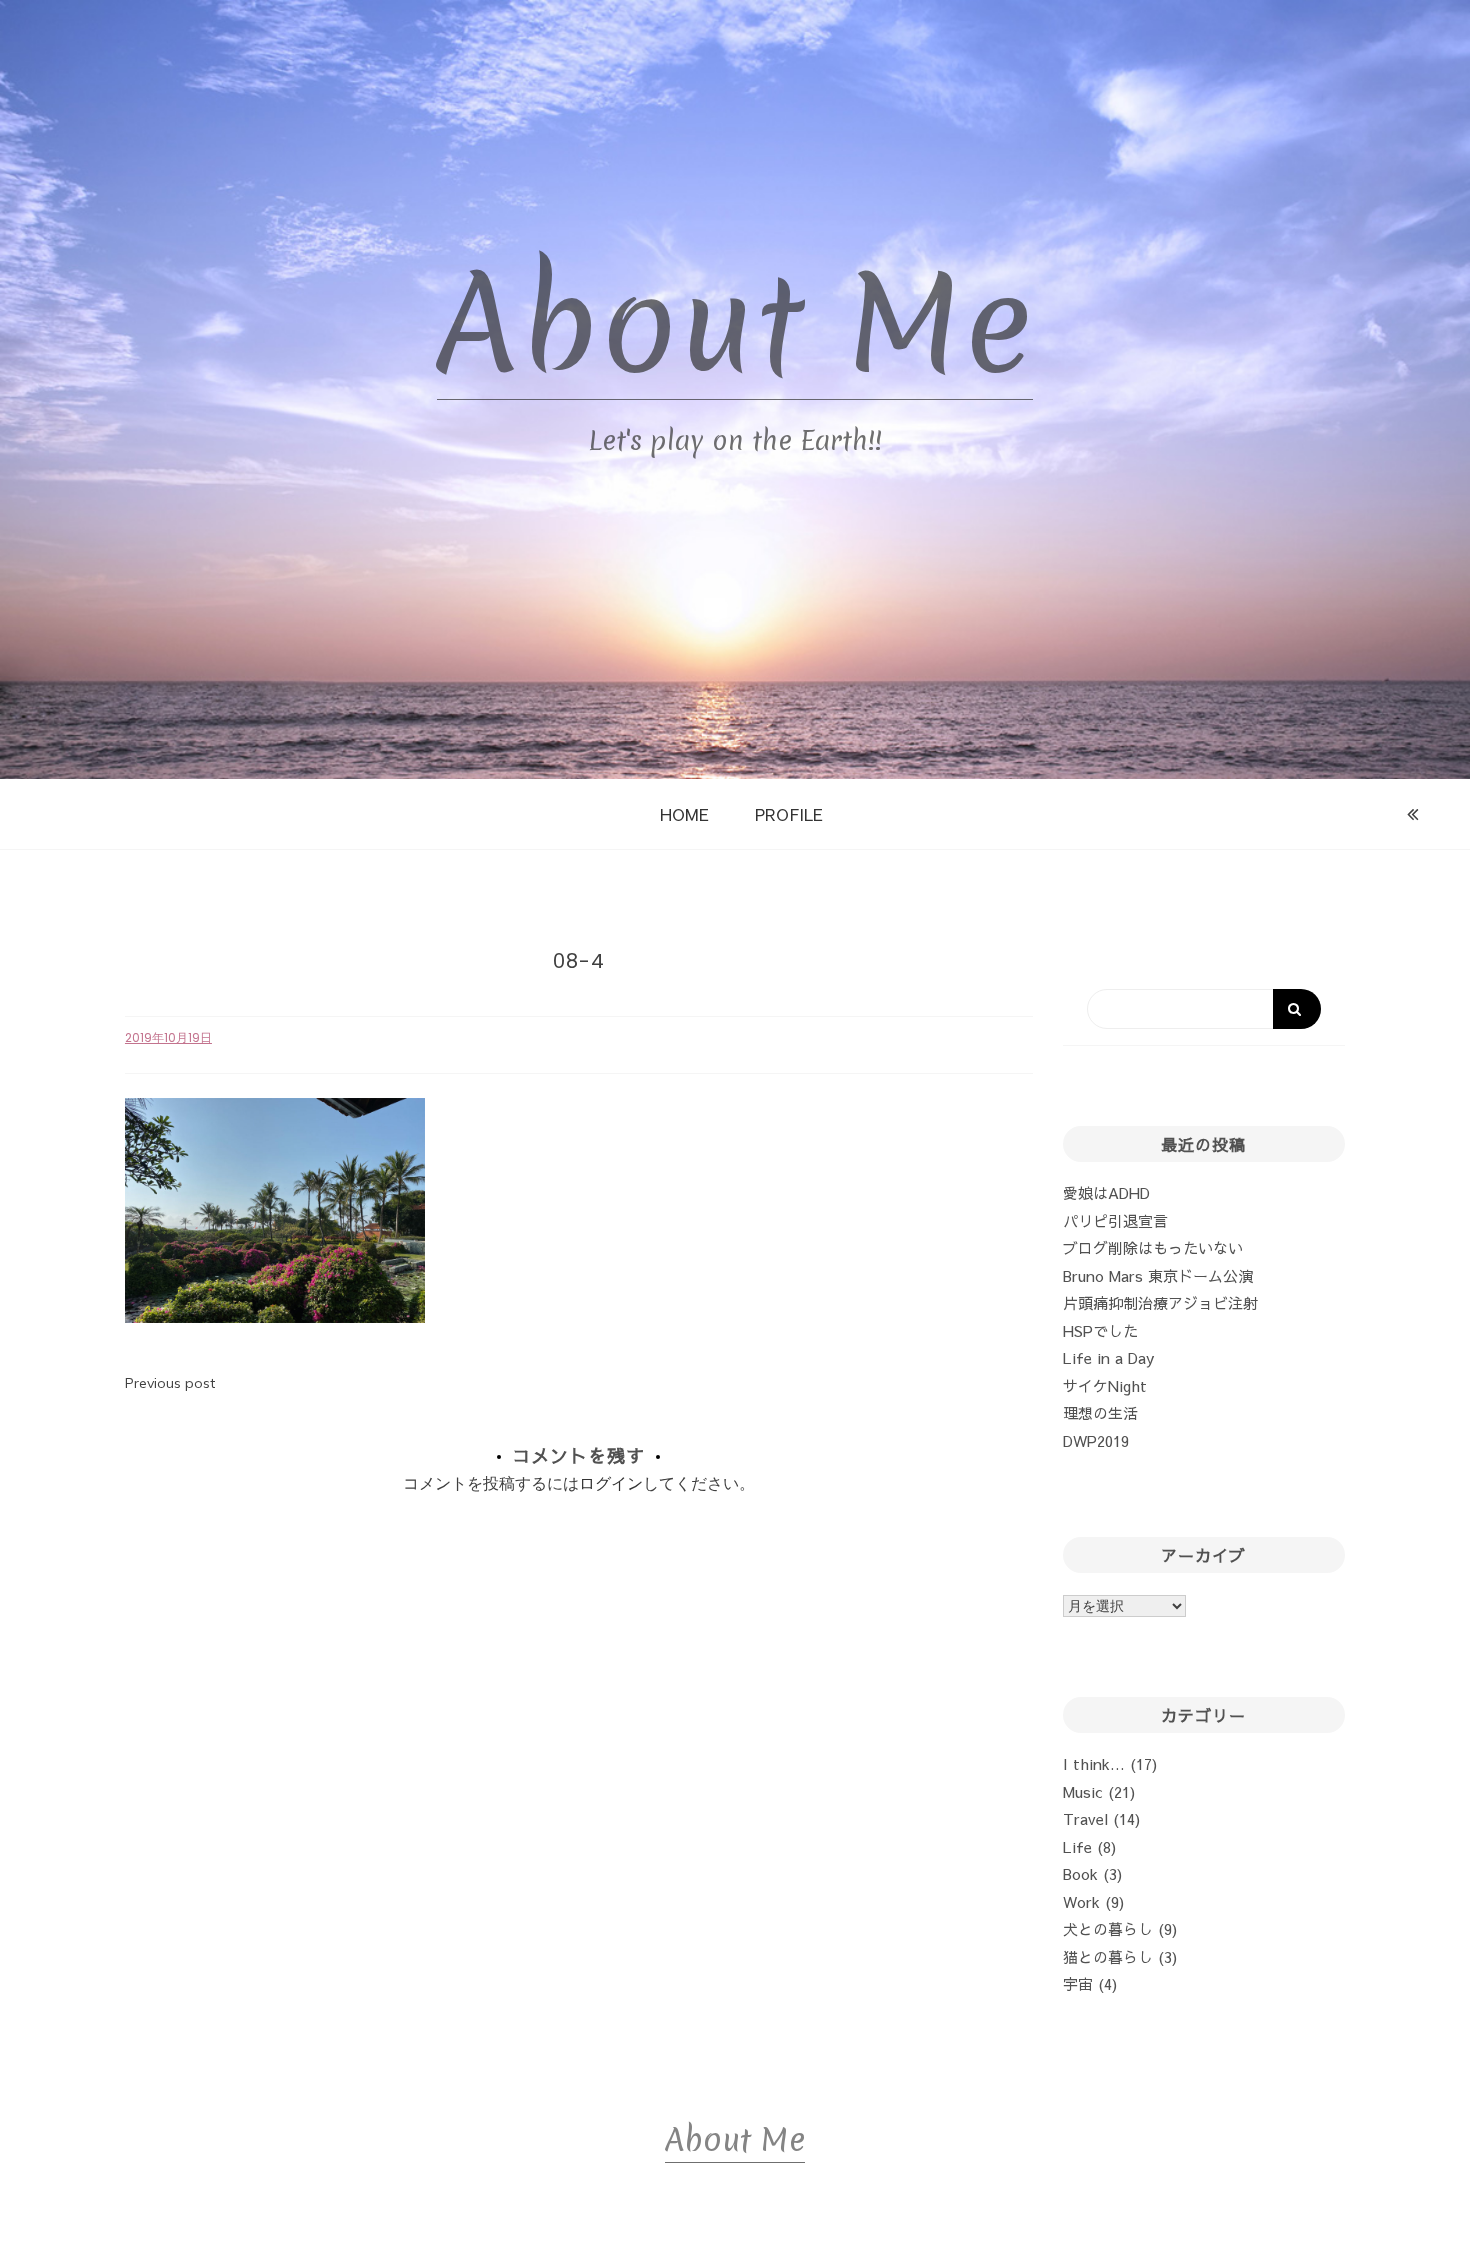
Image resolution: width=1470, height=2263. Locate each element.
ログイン (611, 1483)
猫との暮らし (1108, 1956)
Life (1077, 1846)
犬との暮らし (1108, 1928)
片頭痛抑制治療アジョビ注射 (1160, 1302)
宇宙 (1078, 1983)
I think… (1094, 1763)
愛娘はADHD (1106, 1192)
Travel (1085, 1818)
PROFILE (789, 814)
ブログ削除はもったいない (1153, 1247)
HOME (684, 814)
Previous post (170, 1383)
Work (1081, 1901)
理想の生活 (1100, 1412)
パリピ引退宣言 (1115, 1220)
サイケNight (1105, 1385)
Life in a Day (1108, 1357)
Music (1083, 1791)
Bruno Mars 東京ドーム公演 (1158, 1275)
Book (1080, 1873)
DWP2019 (1096, 1440)
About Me (735, 324)
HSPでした (1100, 1330)
